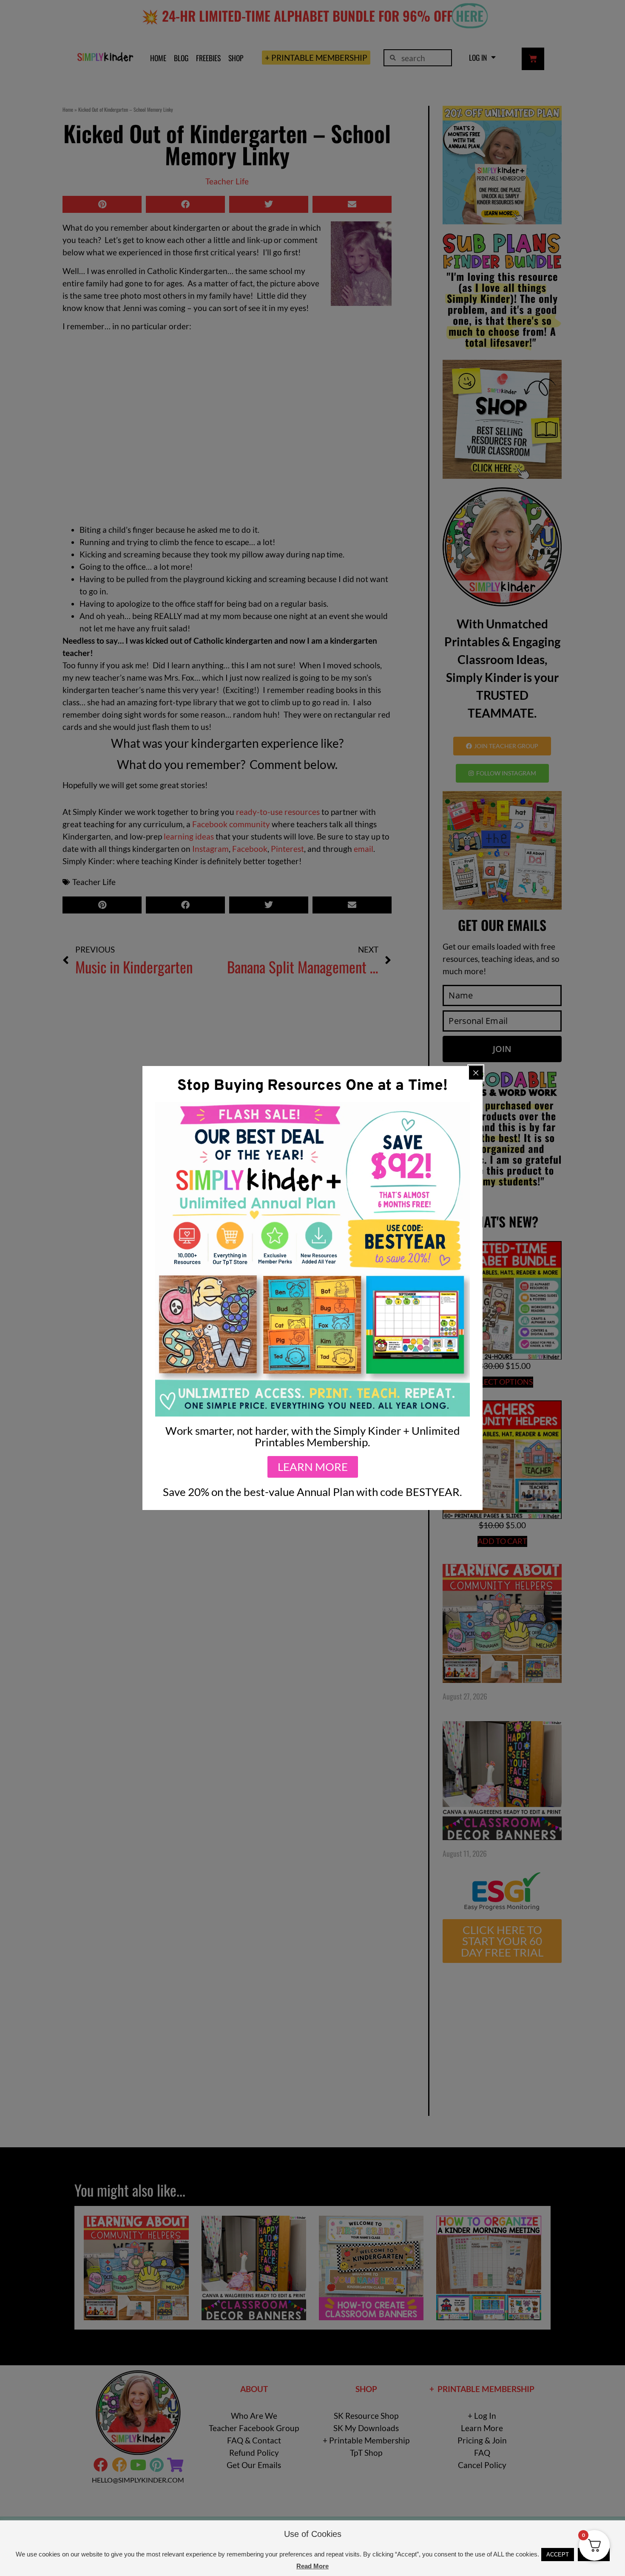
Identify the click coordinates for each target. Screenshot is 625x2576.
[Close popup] (476, 1073)
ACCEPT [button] (558, 2555)
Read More (312, 2566)
